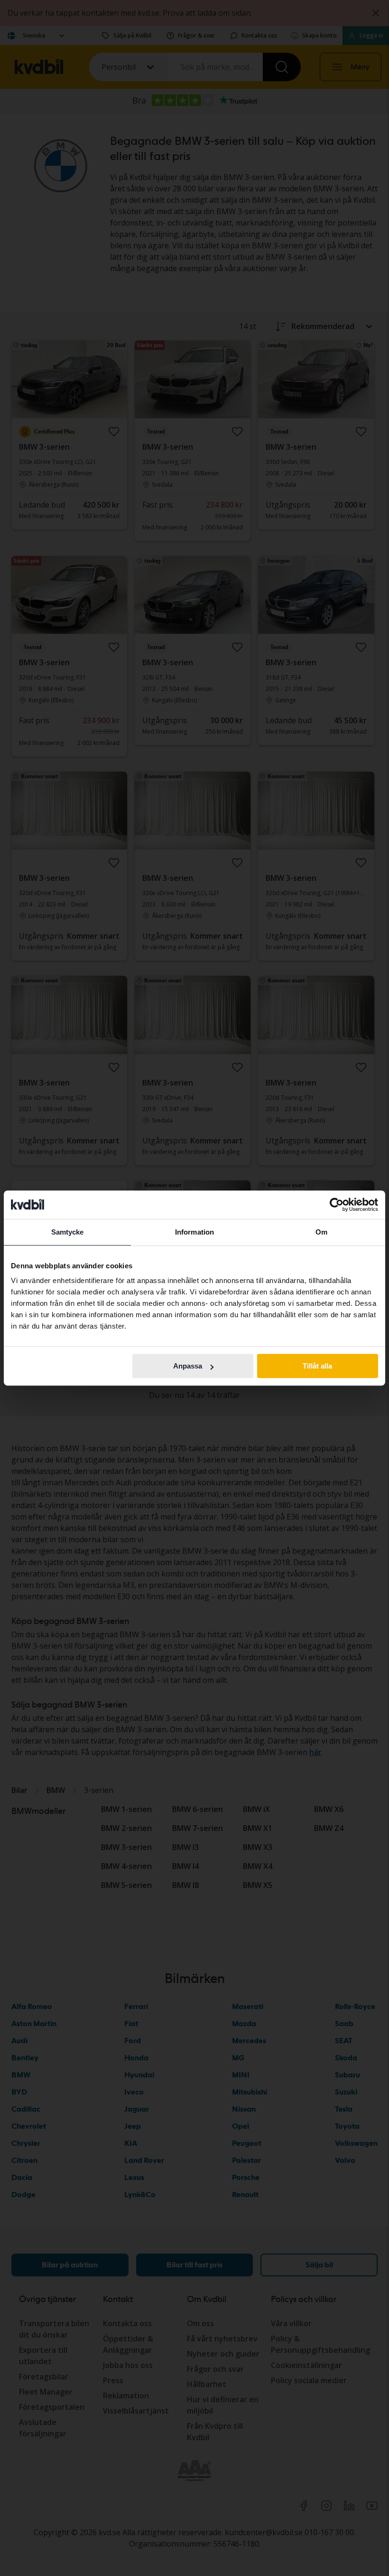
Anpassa (188, 1366)
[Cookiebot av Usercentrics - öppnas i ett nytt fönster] (337, 1205)
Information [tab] (194, 1232)
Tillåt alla (317, 1366)
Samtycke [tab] (68, 1232)
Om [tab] (321, 1232)
